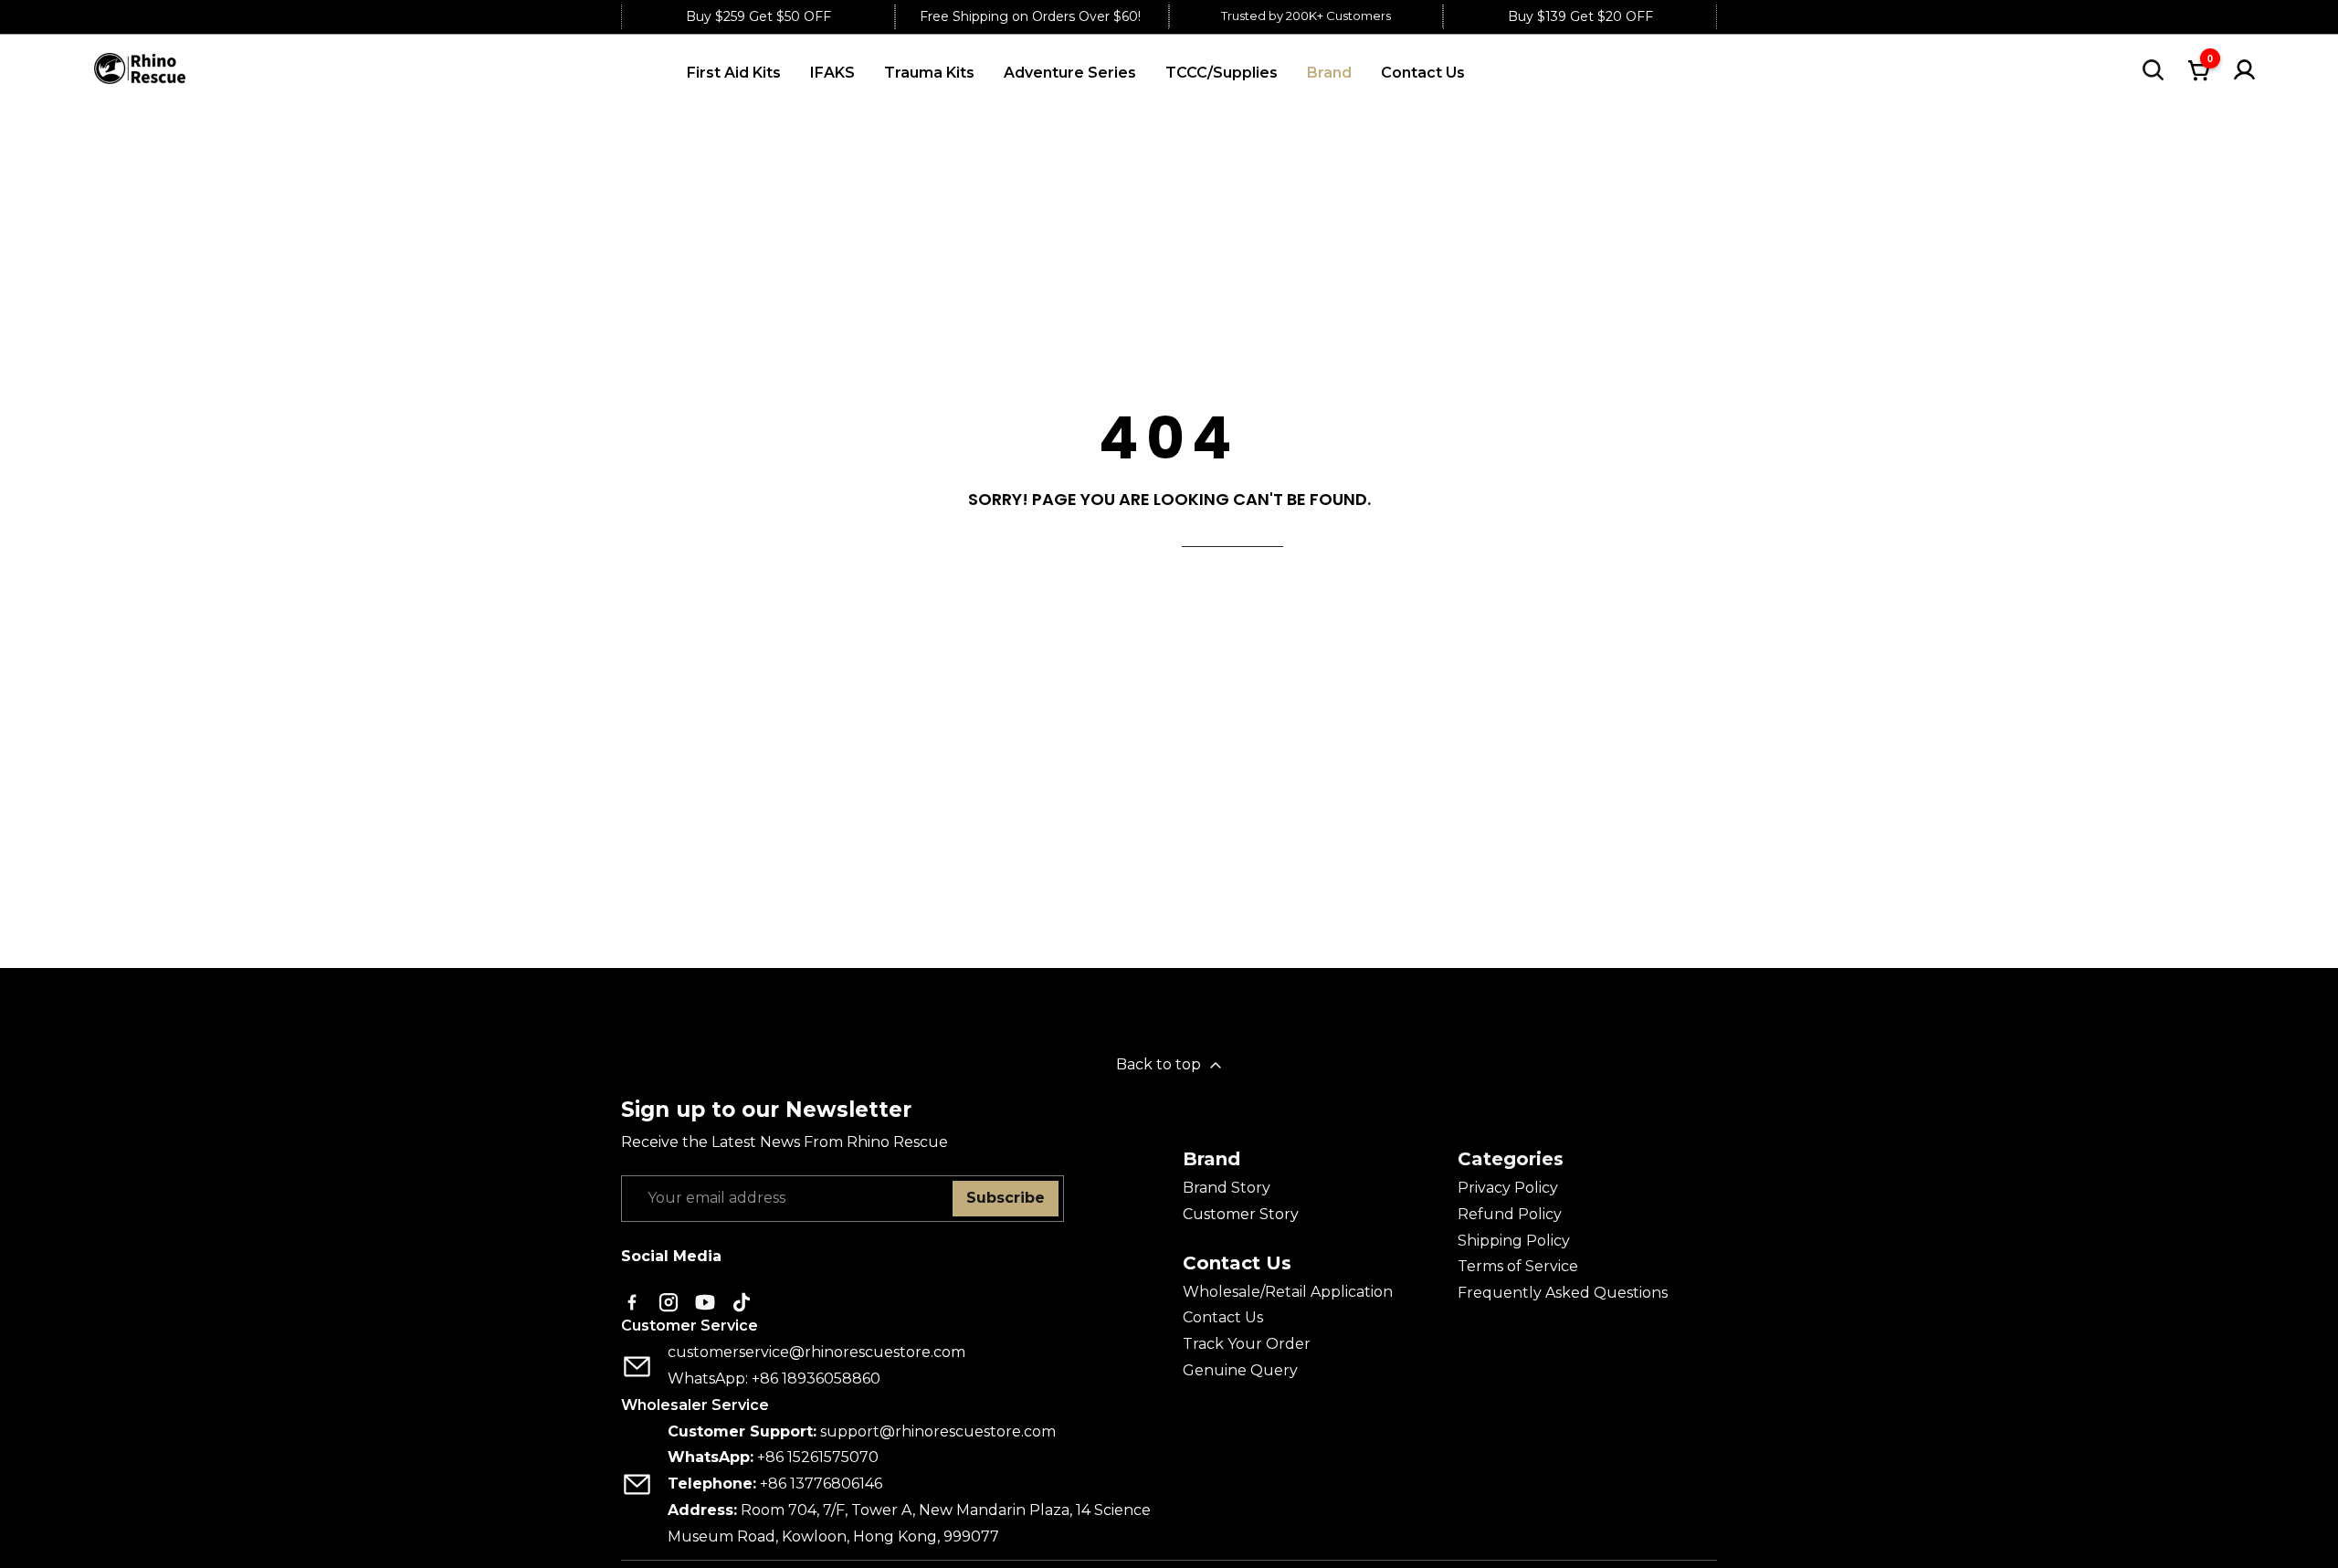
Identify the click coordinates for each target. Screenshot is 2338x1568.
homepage (1232, 535)
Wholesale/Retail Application (1288, 1292)
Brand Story (1227, 1188)
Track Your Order (1247, 1344)
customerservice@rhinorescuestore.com (816, 1352)
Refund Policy (1510, 1214)
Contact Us (1223, 1317)
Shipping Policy (1514, 1241)
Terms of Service (1518, 1266)
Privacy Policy (1508, 1188)
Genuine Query (1240, 1370)
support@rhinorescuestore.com (938, 1431)
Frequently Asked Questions (1563, 1293)
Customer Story (1241, 1214)
